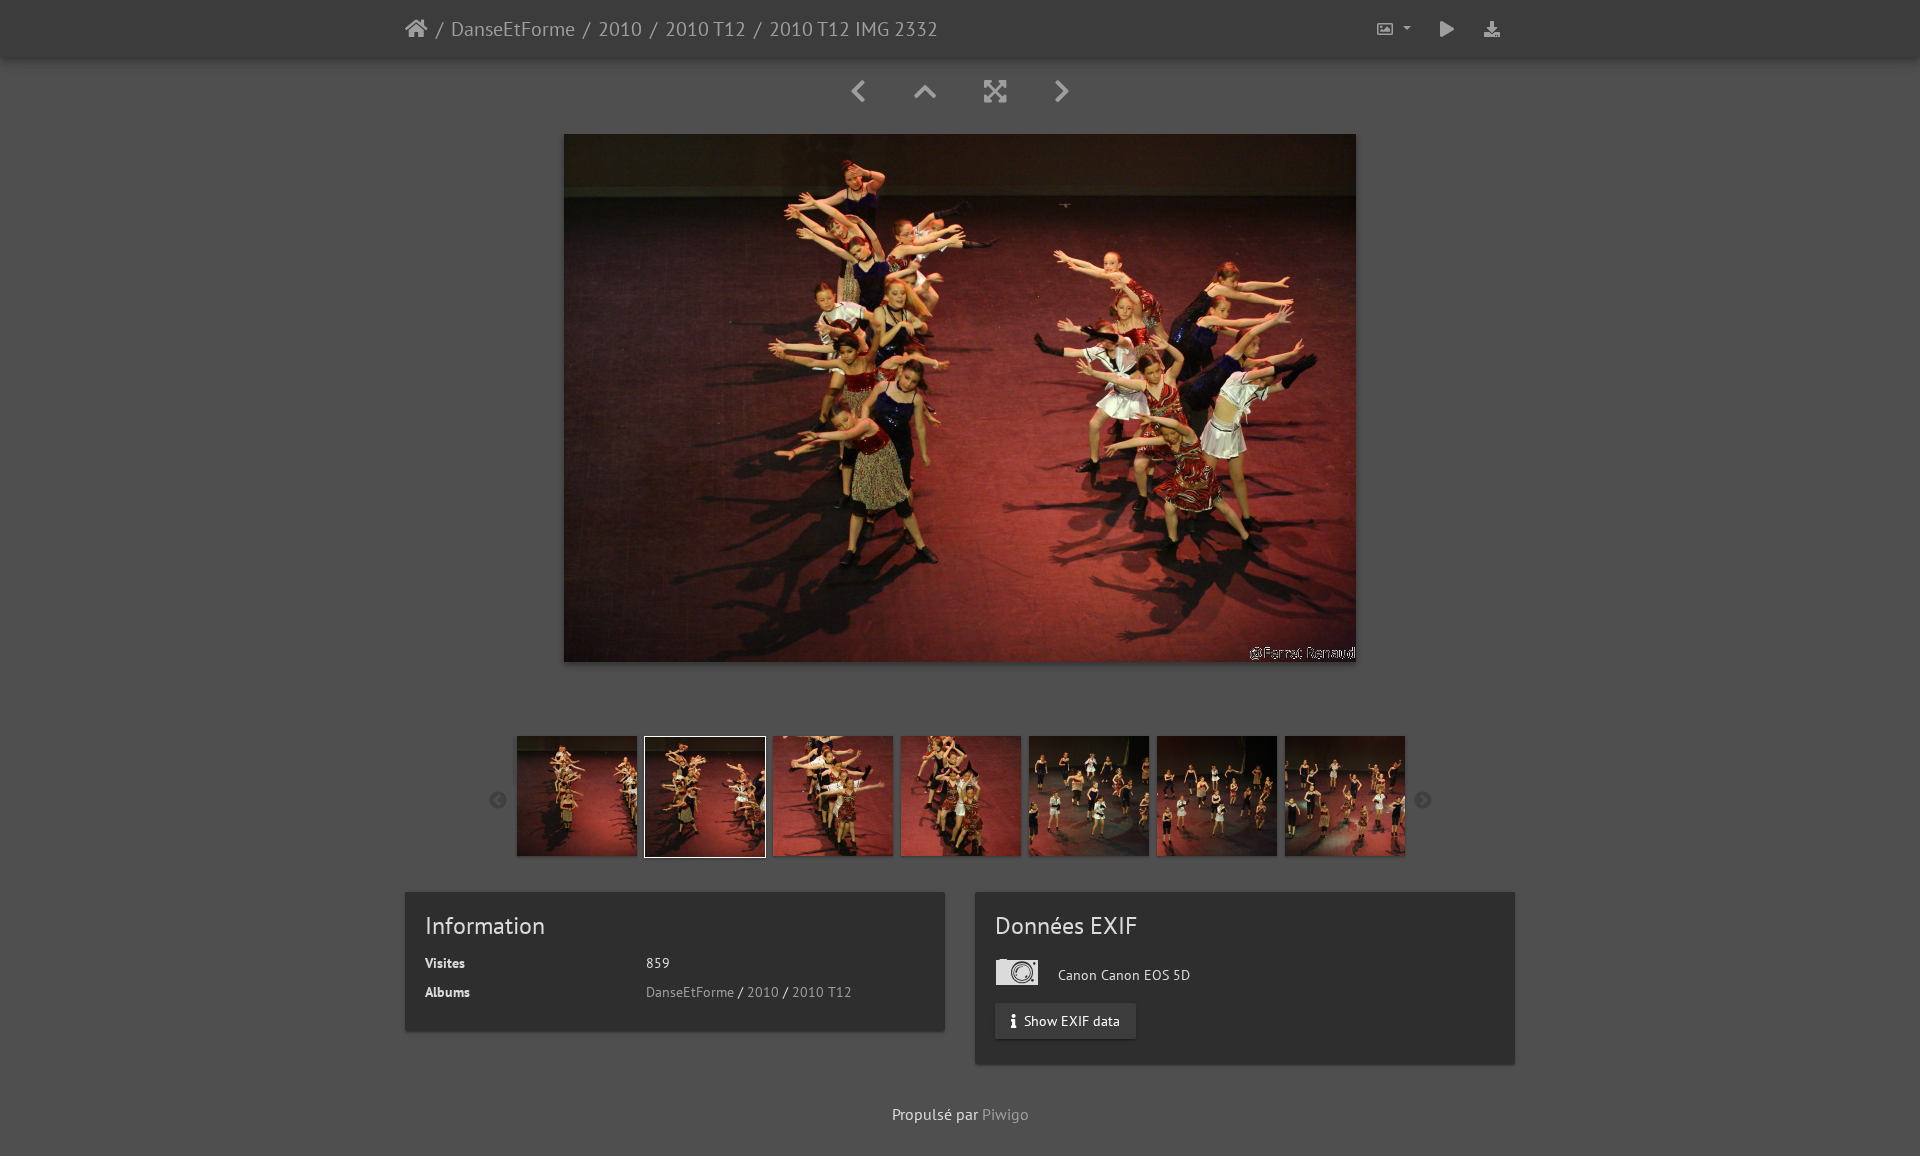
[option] (577, 796)
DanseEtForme (513, 29)
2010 (620, 29)
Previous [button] (498, 801)
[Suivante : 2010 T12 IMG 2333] (1062, 91)
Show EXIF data (1070, 1021)
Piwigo (1005, 1114)
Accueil (416, 29)
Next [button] (1423, 801)
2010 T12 (705, 29)
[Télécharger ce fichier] (1492, 28)
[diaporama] (1447, 28)
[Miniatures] (925, 91)
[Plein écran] (995, 91)
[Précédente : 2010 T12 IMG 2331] (858, 91)
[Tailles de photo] (1393, 28)
